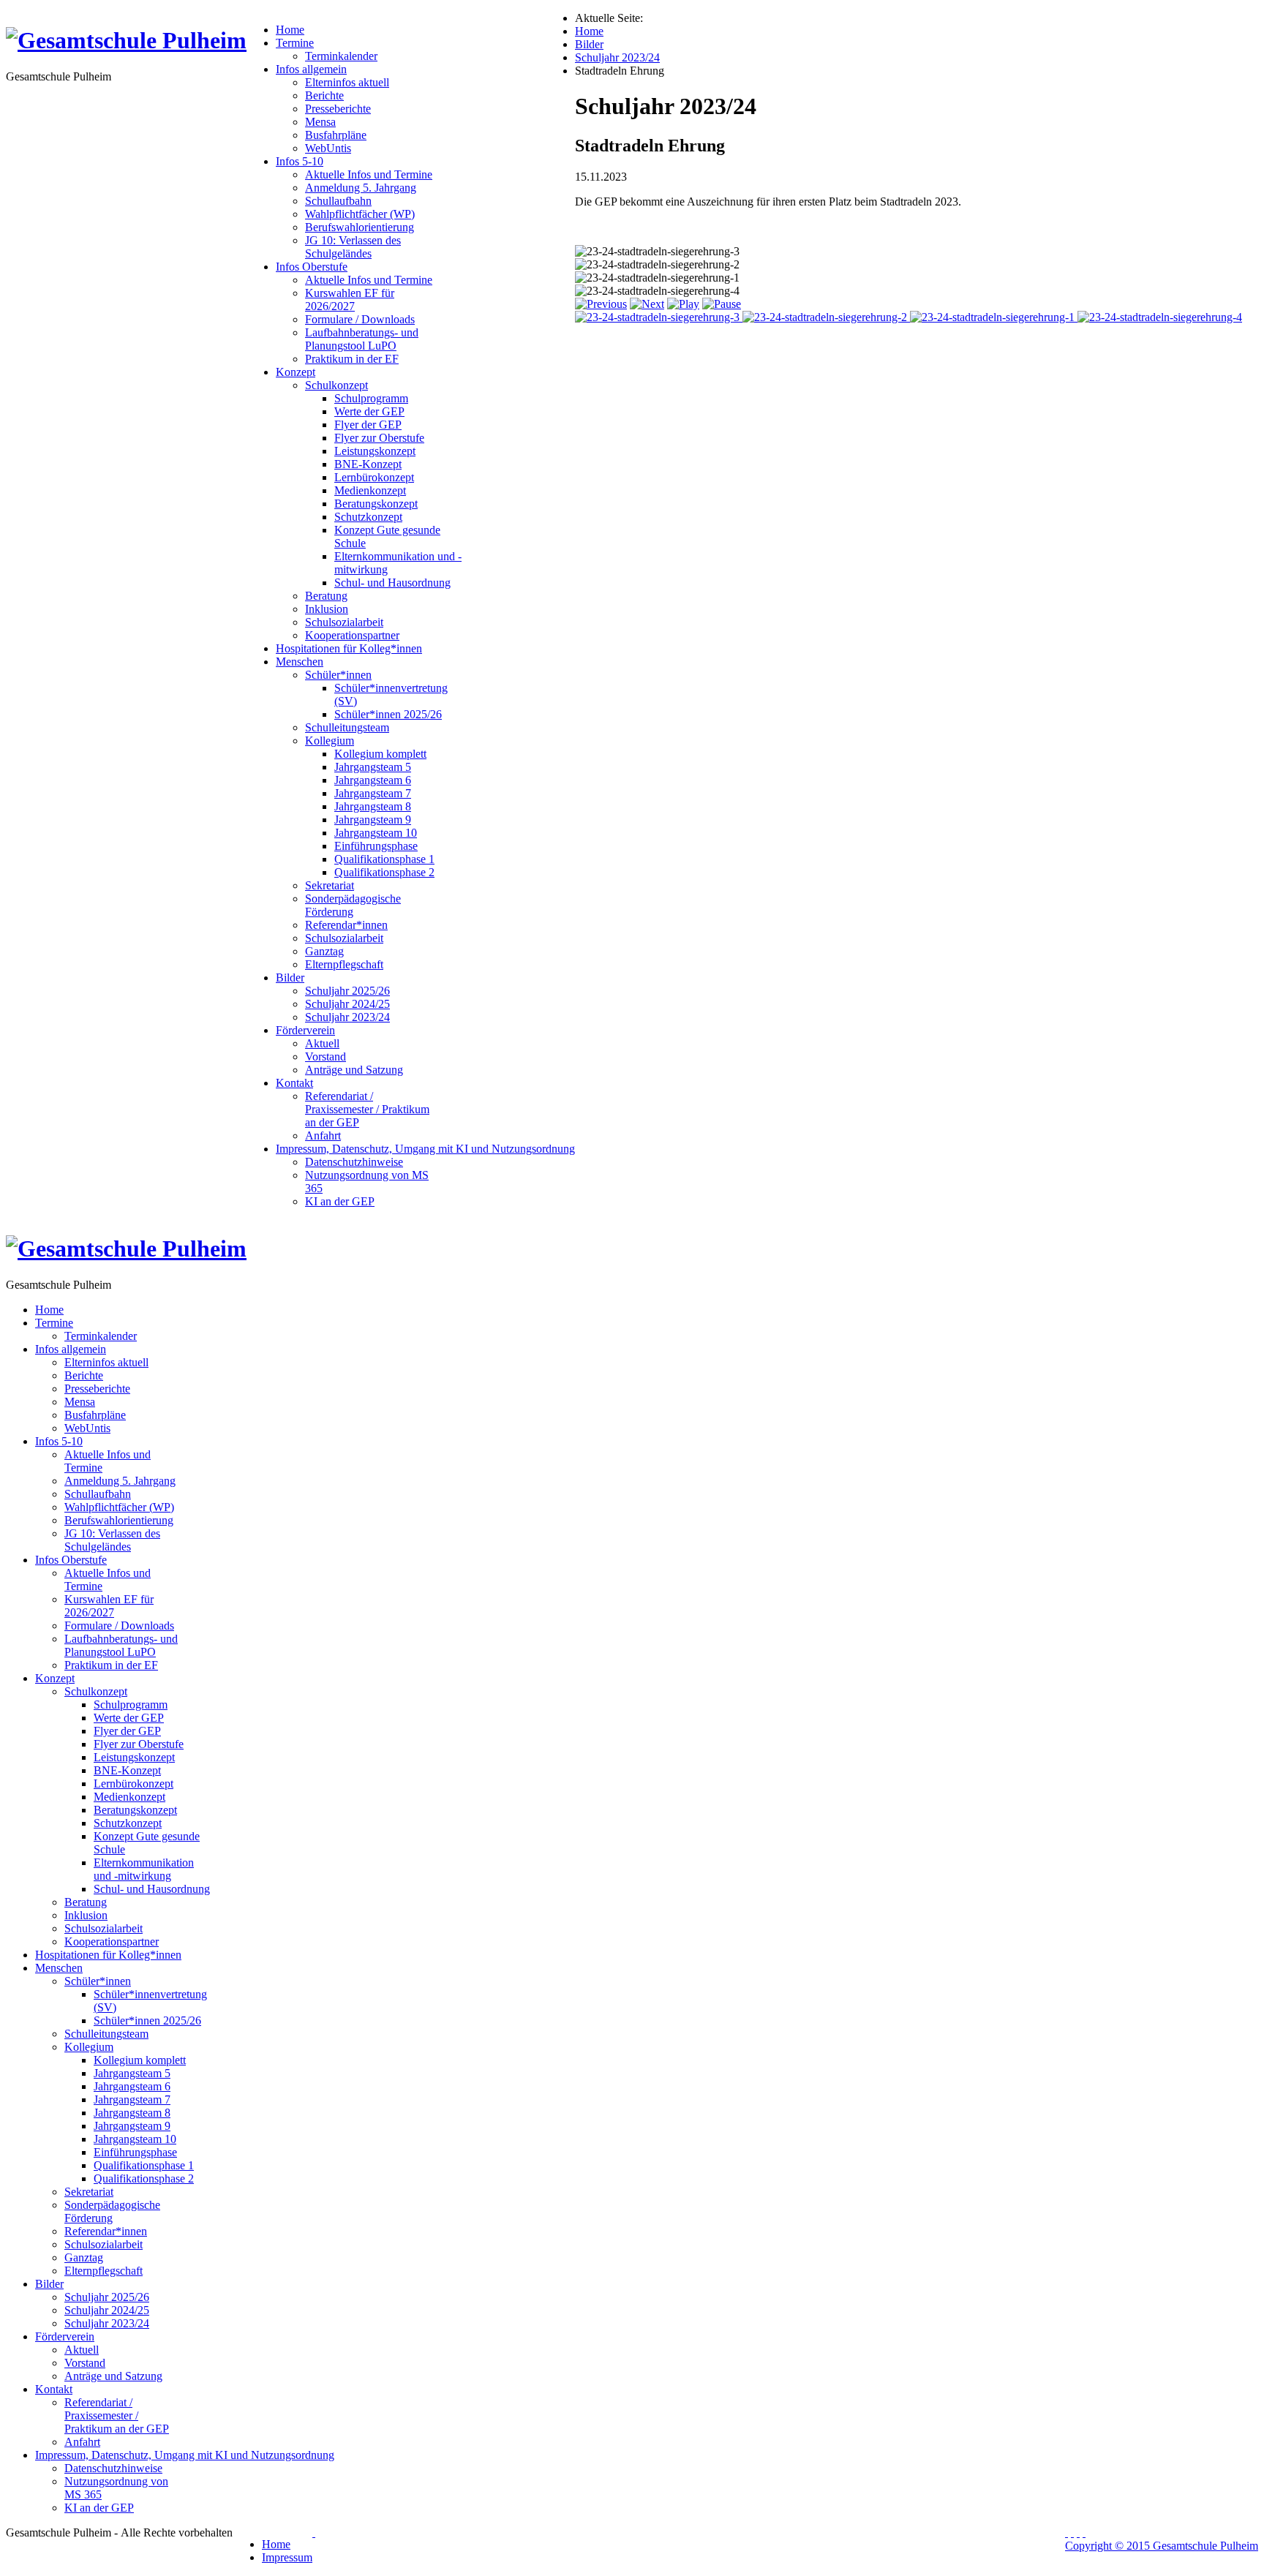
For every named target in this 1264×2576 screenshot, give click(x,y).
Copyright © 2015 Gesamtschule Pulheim (1162, 2546)
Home (276, 2544)
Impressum (287, 2557)
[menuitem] (290, 30)
